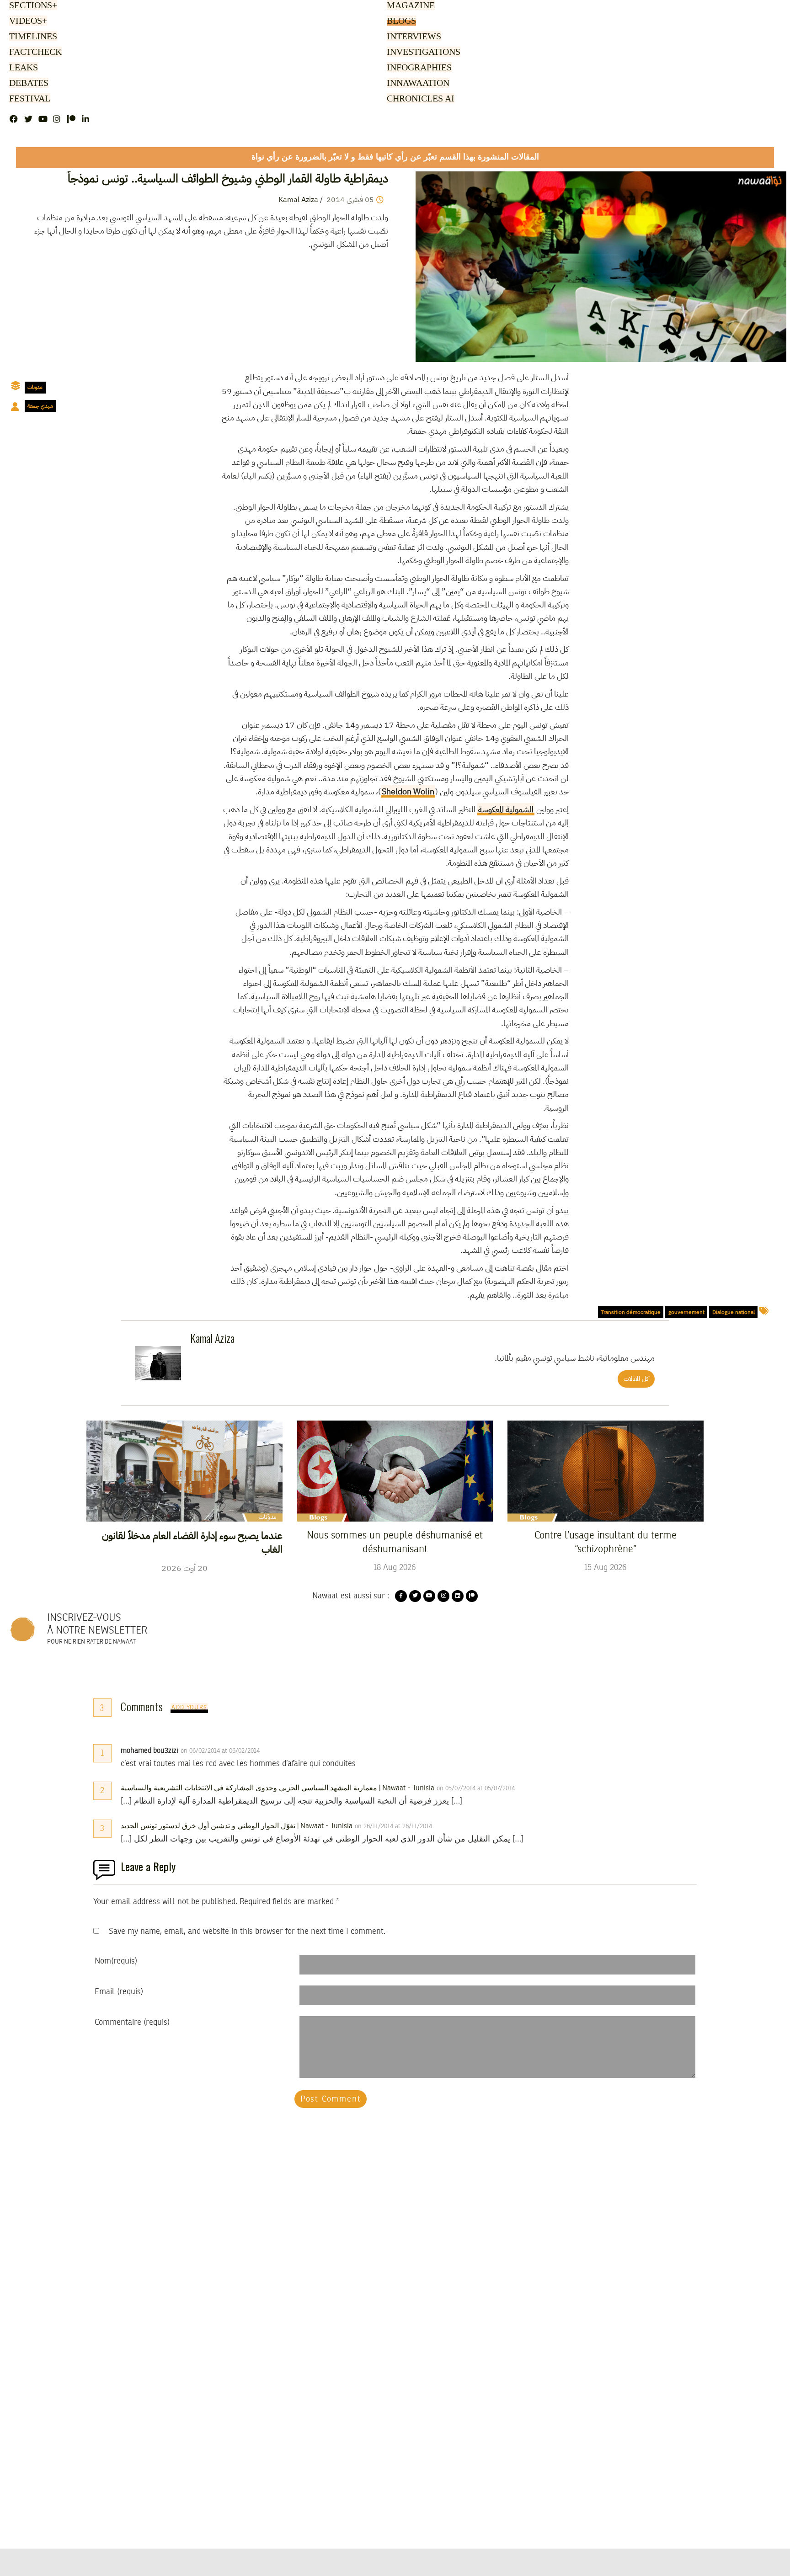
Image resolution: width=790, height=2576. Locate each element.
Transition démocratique (631, 1312)
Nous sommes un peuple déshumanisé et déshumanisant (395, 1543)
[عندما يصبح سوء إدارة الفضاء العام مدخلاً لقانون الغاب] (184, 1471)
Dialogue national (734, 1312)
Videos (27, 21)
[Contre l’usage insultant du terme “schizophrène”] (606, 1471)
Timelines (31, 37)
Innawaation (417, 84)
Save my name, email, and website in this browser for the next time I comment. (247, 1932)
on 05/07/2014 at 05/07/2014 (477, 1788)
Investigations (422, 53)
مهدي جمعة (40, 406)
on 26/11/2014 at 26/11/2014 (394, 1826)
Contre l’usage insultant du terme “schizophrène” (606, 1543)
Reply (282, 1751)
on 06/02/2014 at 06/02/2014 (221, 1751)
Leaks (22, 68)
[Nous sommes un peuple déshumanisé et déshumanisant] (395, 1471)
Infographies (419, 68)
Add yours (189, 1708)
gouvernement (686, 1312)
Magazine (409, 6)
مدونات (35, 387)
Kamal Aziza (298, 200)
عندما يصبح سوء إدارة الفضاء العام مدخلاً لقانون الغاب (192, 1543)
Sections (32, 6)
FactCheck (33, 53)
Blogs (401, 21)
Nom (116, 1961)
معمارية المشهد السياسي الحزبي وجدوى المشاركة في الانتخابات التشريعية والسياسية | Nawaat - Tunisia (278, 1788)
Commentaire (132, 2022)
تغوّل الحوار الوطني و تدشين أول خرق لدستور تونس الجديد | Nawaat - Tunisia (237, 1826)
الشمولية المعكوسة (506, 809)
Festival (28, 99)
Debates (27, 84)
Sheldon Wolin (408, 791)
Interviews (413, 37)
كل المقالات (636, 1379)
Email (119, 1992)
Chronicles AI (419, 99)
